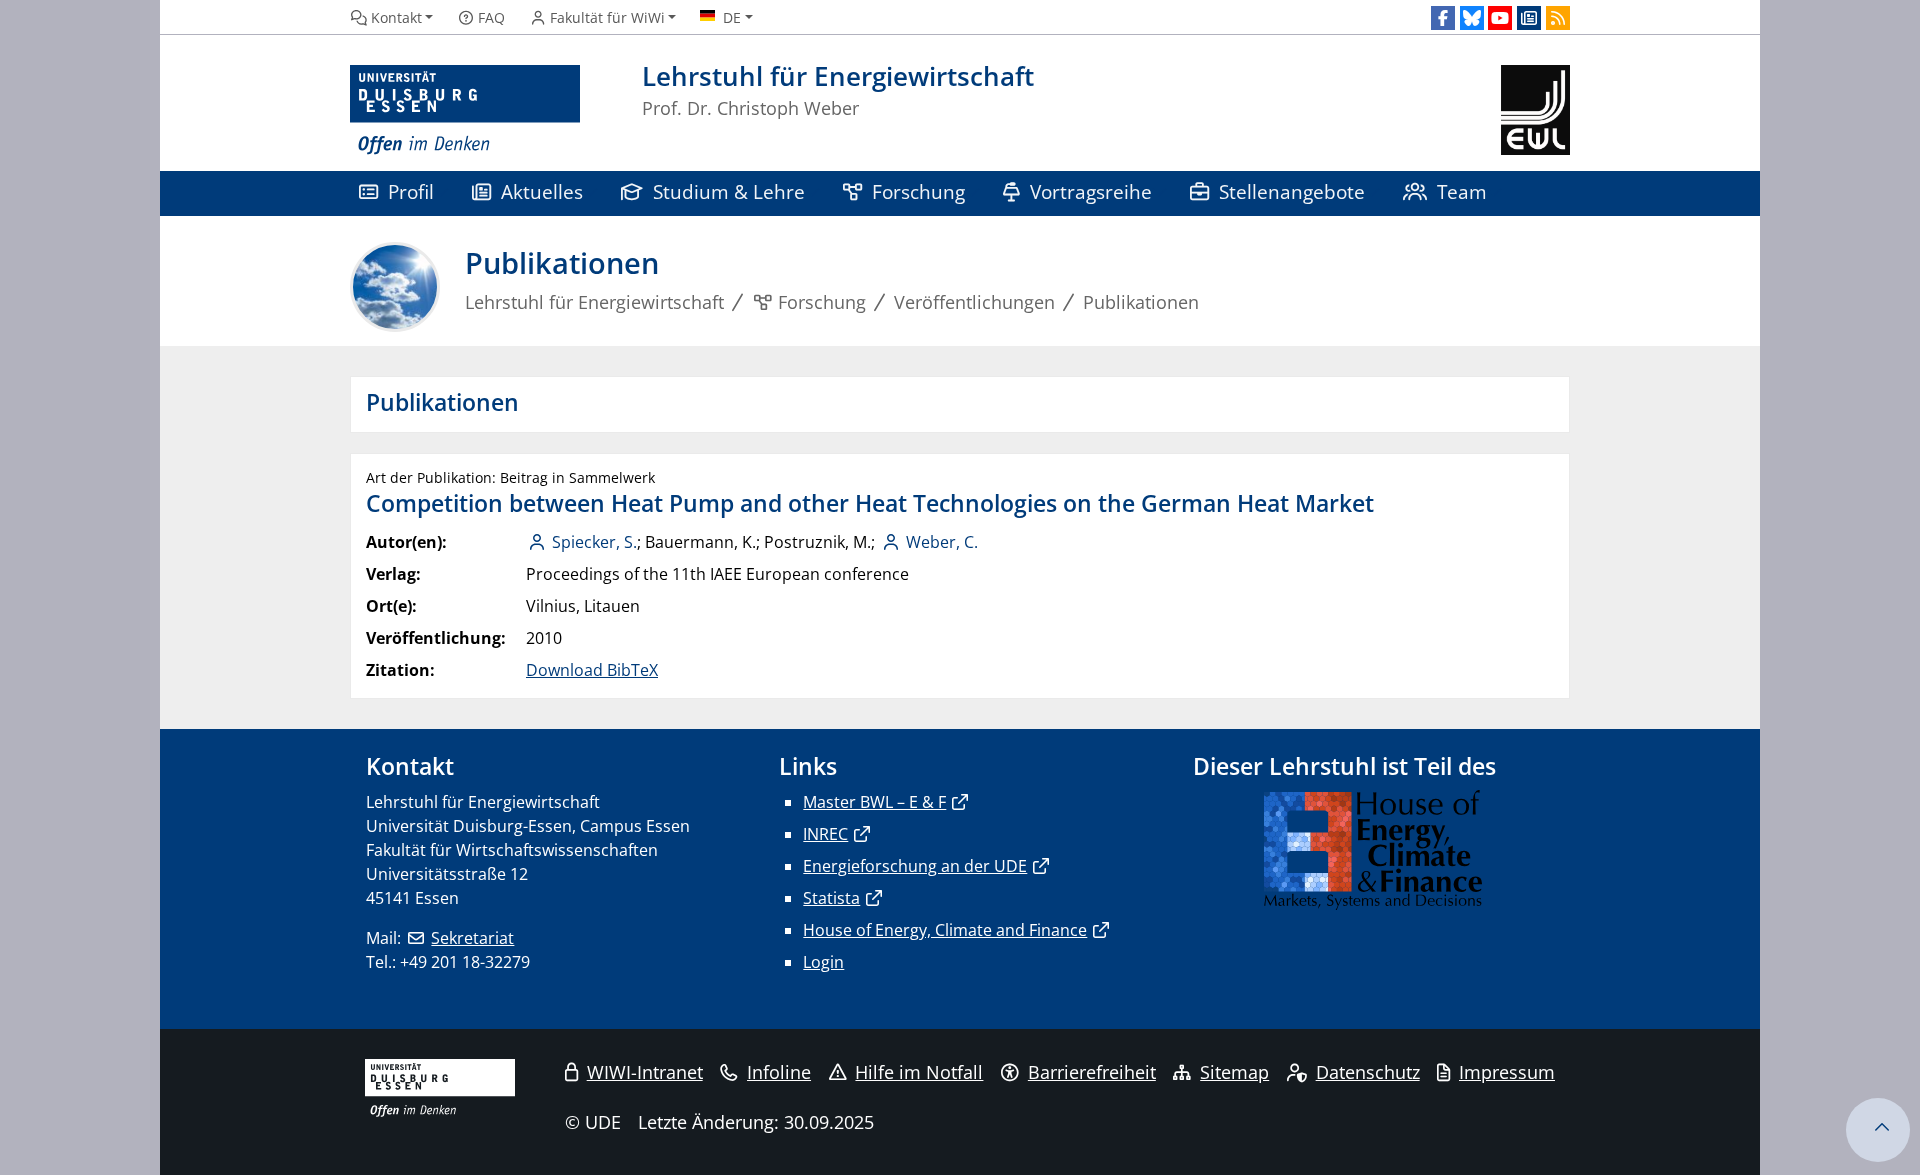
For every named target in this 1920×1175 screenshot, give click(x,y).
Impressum (1507, 1072)
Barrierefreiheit (1092, 1072)
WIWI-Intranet (645, 1072)
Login (823, 962)
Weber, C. (941, 542)
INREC (825, 834)
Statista (831, 898)
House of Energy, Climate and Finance (945, 930)
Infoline (779, 1072)
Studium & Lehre (729, 191)
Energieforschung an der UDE (915, 866)
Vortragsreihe (1091, 191)
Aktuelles (542, 191)
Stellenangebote (1292, 191)
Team (1462, 191)
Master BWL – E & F (874, 802)
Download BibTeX (592, 670)
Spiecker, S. (594, 542)
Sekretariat (472, 938)
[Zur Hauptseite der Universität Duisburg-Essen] (465, 110)
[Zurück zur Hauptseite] (1535, 110)
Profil (411, 191)
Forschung (918, 191)
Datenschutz (1368, 1072)
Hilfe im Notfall (919, 1072)
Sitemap (1234, 1072)
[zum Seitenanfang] (1878, 1130)
